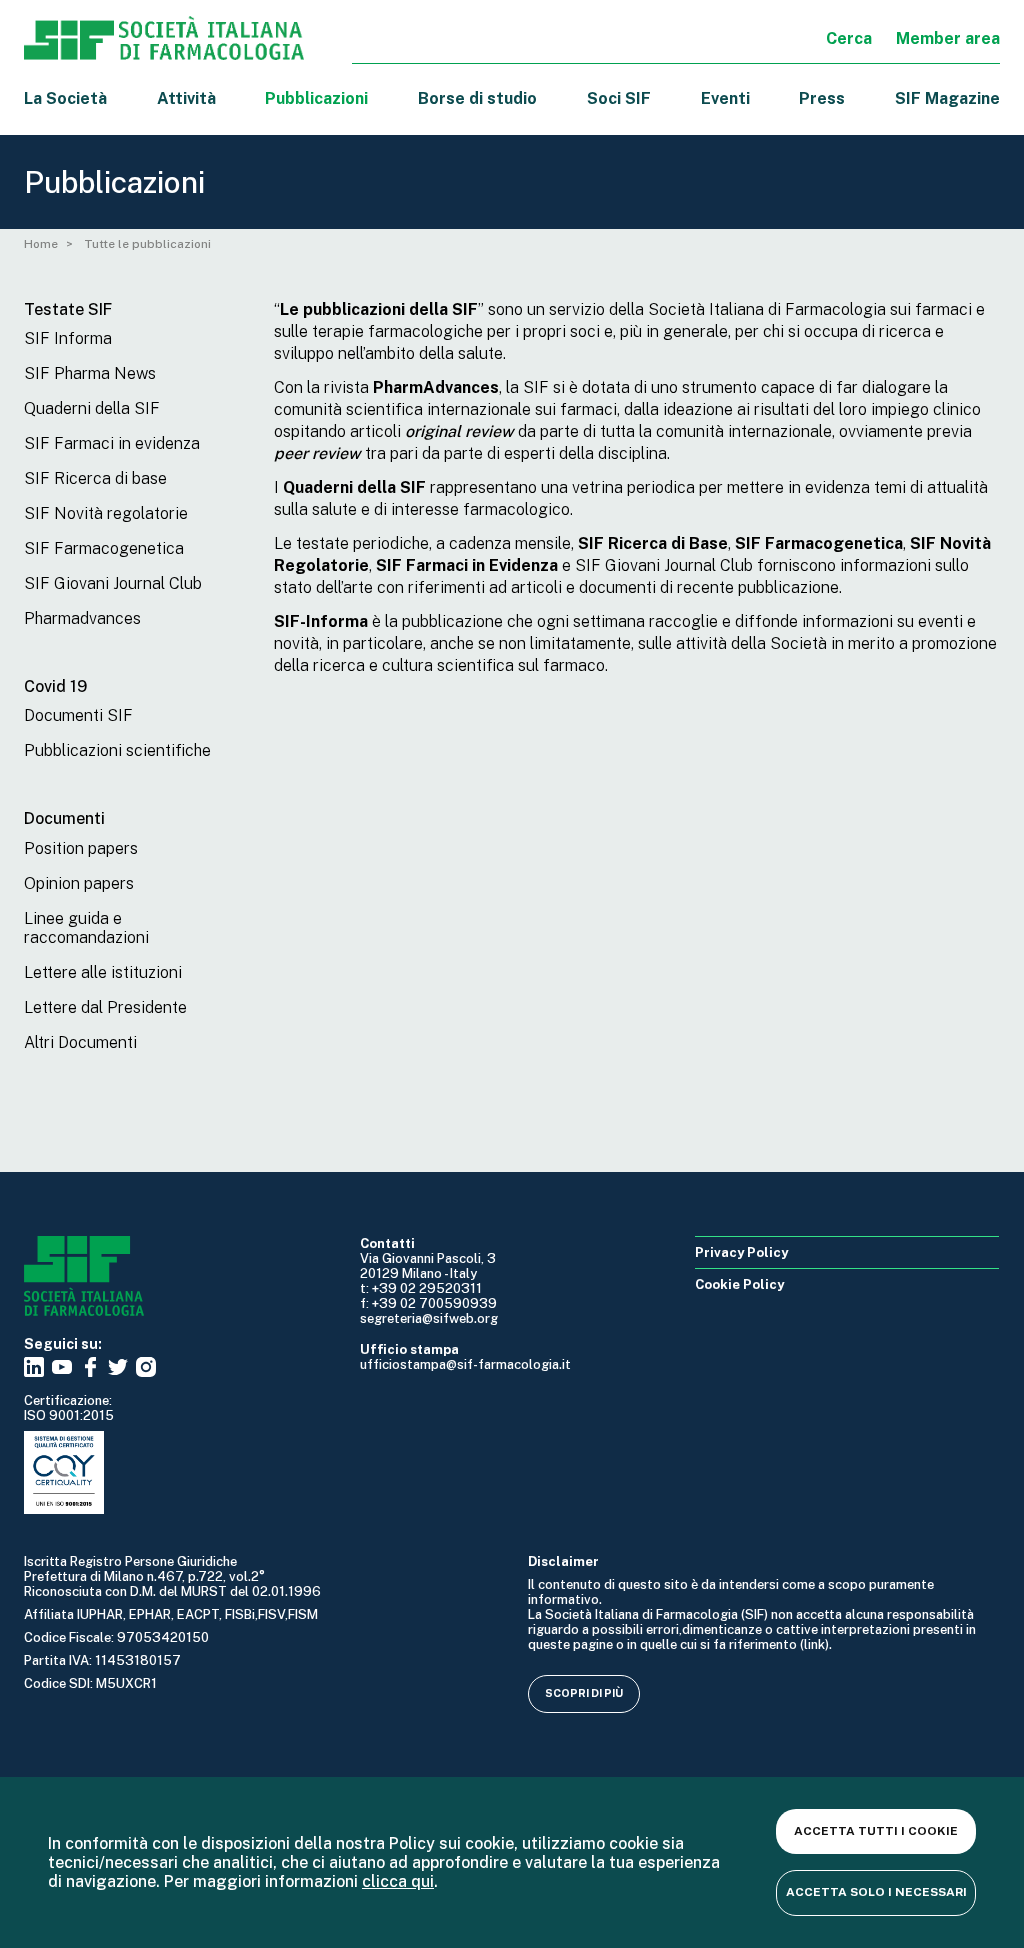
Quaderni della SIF (92, 408)
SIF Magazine (947, 98)
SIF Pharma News (90, 373)
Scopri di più (584, 1693)
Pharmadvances (82, 618)
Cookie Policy (739, 1284)
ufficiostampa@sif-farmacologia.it (465, 1364)
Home (41, 244)
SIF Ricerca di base (95, 478)
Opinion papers (79, 883)
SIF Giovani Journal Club (113, 583)
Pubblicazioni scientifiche (117, 750)
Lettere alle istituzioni (103, 972)
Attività (186, 98)
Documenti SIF (78, 715)
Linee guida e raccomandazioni (86, 928)
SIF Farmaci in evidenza (112, 443)
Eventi (725, 98)
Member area (948, 38)
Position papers (81, 848)
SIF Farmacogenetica (104, 548)
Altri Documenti (80, 1042)
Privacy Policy (741, 1252)
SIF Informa (68, 338)
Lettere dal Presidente (105, 1007)
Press (822, 98)
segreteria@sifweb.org (429, 1318)
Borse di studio (477, 98)
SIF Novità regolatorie (106, 513)
